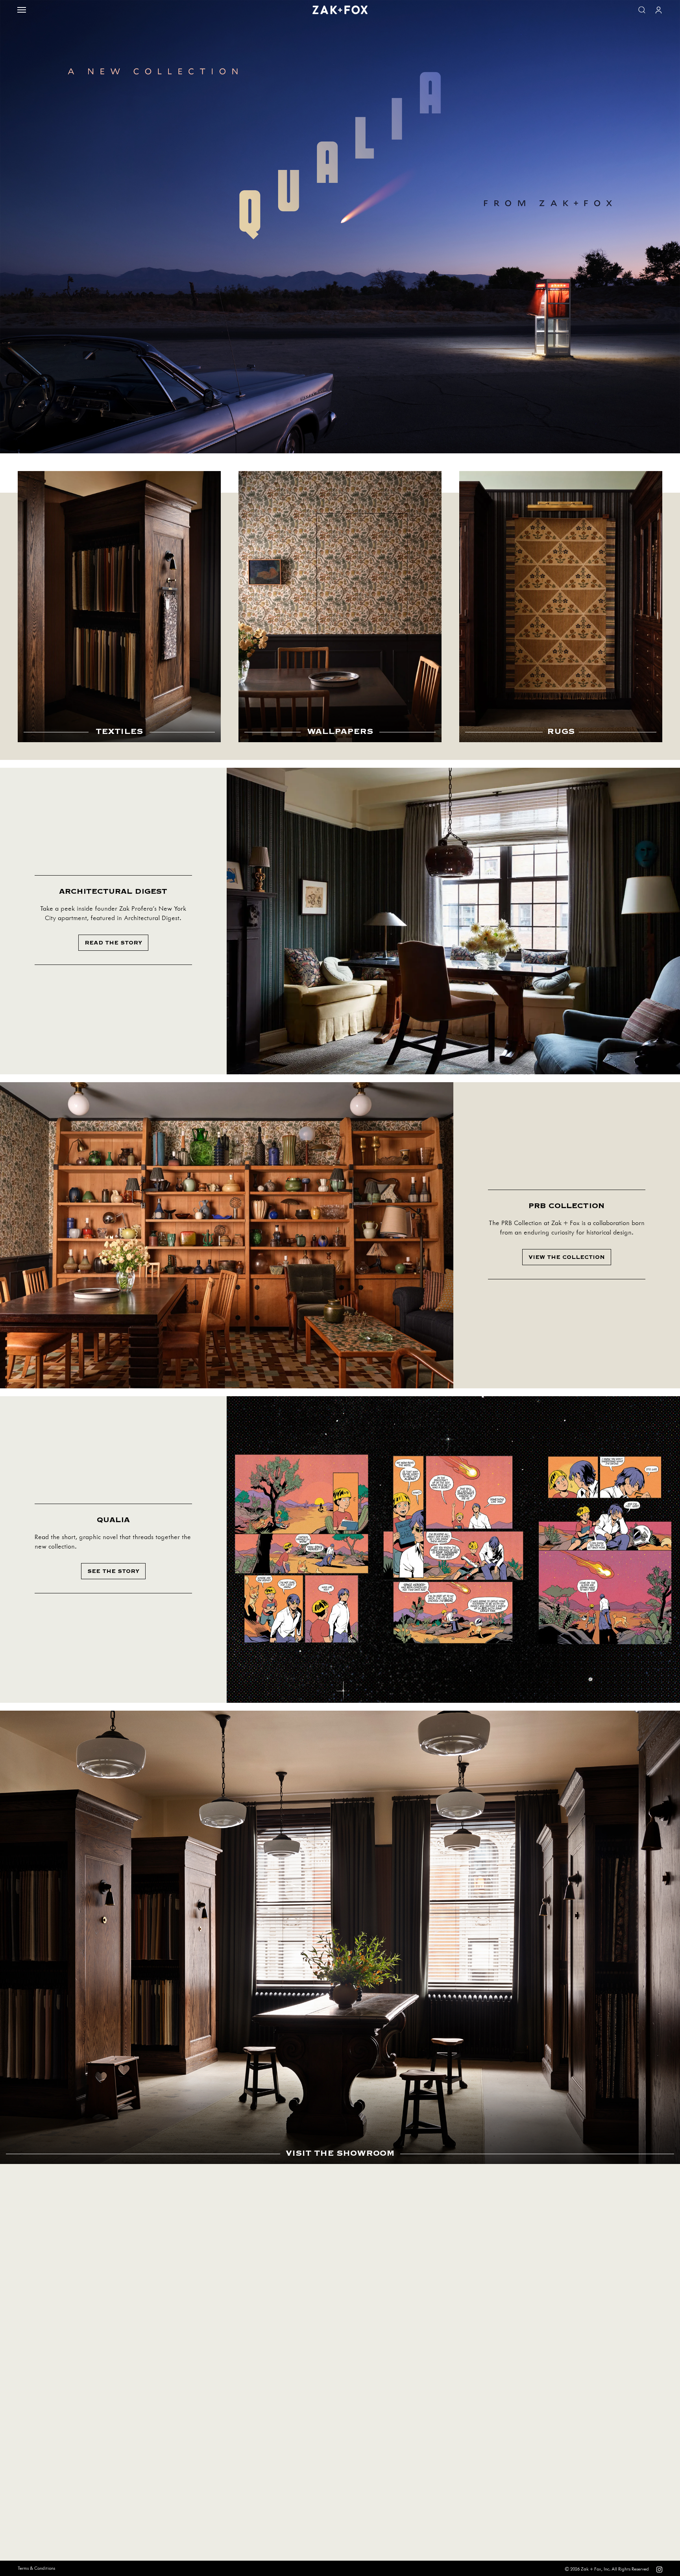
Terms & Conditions (36, 2568)
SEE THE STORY (113, 1571)
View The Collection (567, 1257)
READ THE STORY (113, 943)
